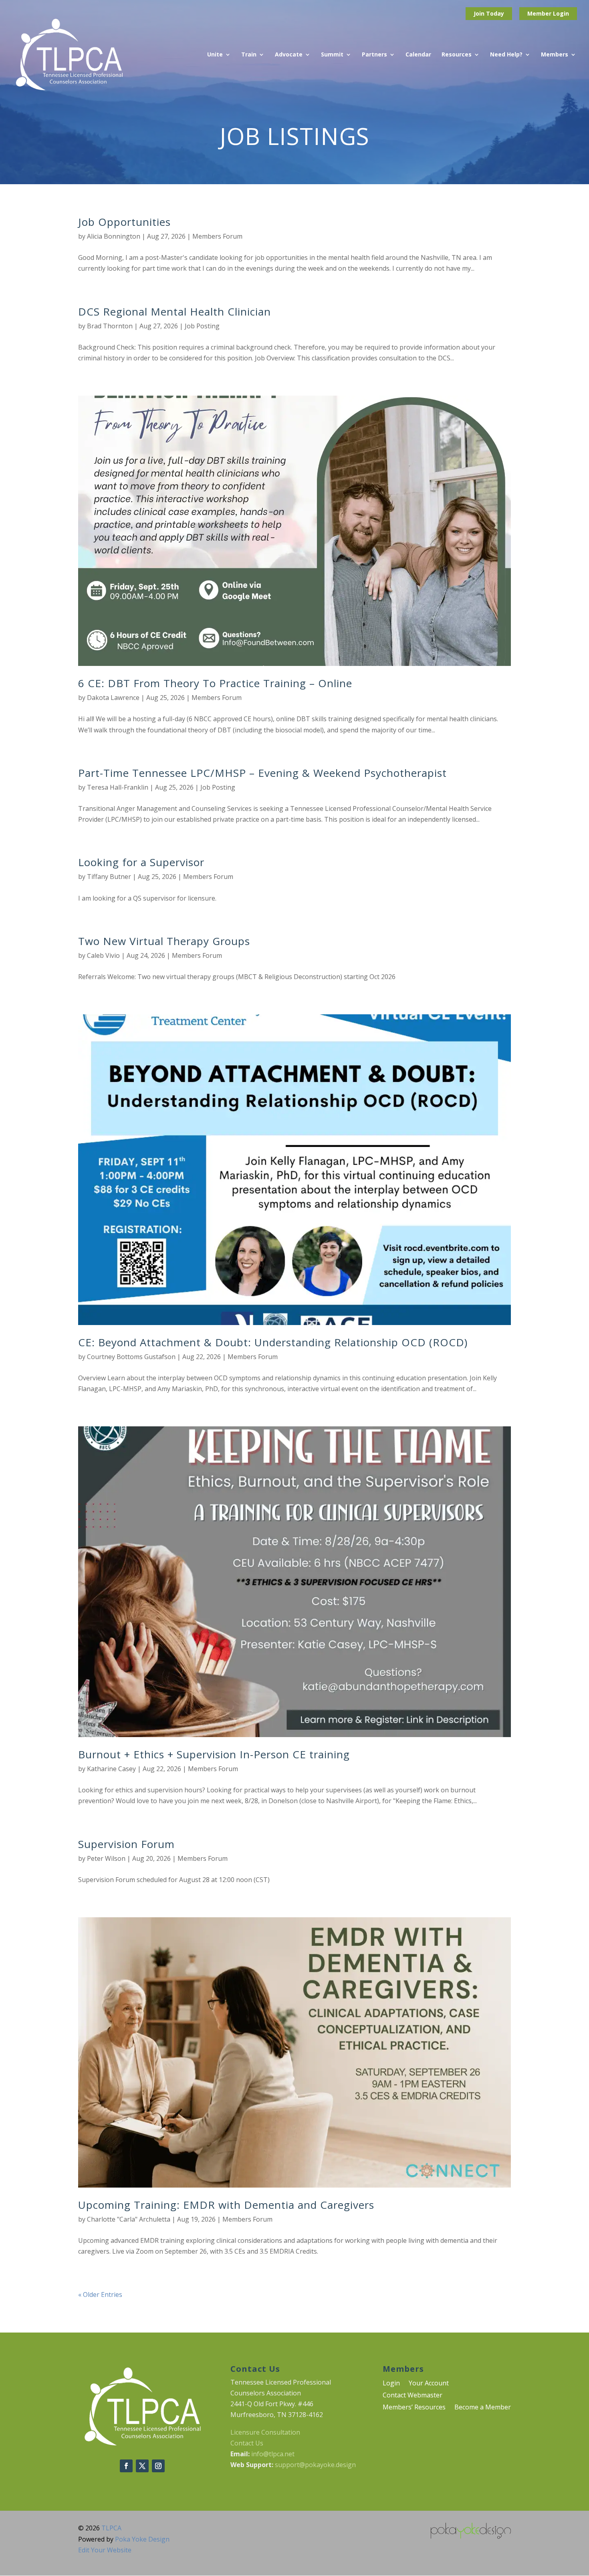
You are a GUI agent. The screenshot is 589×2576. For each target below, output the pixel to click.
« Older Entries (100, 2294)
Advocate (289, 55)
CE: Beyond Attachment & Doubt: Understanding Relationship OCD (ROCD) (273, 1342)
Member (540, 13)
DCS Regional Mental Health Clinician (174, 312)
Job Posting (202, 326)
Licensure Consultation (265, 2432)
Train (249, 55)
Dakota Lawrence (113, 698)
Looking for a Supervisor (141, 862)
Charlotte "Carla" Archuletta (129, 2219)
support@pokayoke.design (315, 2465)
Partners (374, 55)
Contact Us (247, 2443)
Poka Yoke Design (142, 2539)
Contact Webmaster (413, 2396)
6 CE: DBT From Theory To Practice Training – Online (215, 683)
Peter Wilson (106, 1858)
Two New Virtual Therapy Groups (164, 941)
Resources (457, 55)
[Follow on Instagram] (158, 2466)
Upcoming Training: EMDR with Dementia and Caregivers (226, 2205)
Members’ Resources (414, 2408)
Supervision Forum (126, 1844)
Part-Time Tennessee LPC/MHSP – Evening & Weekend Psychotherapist (262, 773)
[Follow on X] (142, 2466)
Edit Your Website (105, 2550)
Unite (215, 55)
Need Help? (506, 55)
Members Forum (217, 236)
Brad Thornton (110, 326)
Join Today (489, 13)
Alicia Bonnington (114, 236)
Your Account (429, 2384)
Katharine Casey (111, 1769)
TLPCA (111, 2528)
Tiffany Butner (109, 877)
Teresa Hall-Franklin (118, 787)
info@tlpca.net (273, 2454)
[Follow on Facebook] (126, 2466)
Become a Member (483, 2408)
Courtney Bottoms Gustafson (131, 1357)
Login (561, 13)
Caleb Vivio (103, 955)
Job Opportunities (124, 222)
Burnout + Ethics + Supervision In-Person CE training (214, 1754)
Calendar (418, 55)
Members (555, 55)
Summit (332, 55)
